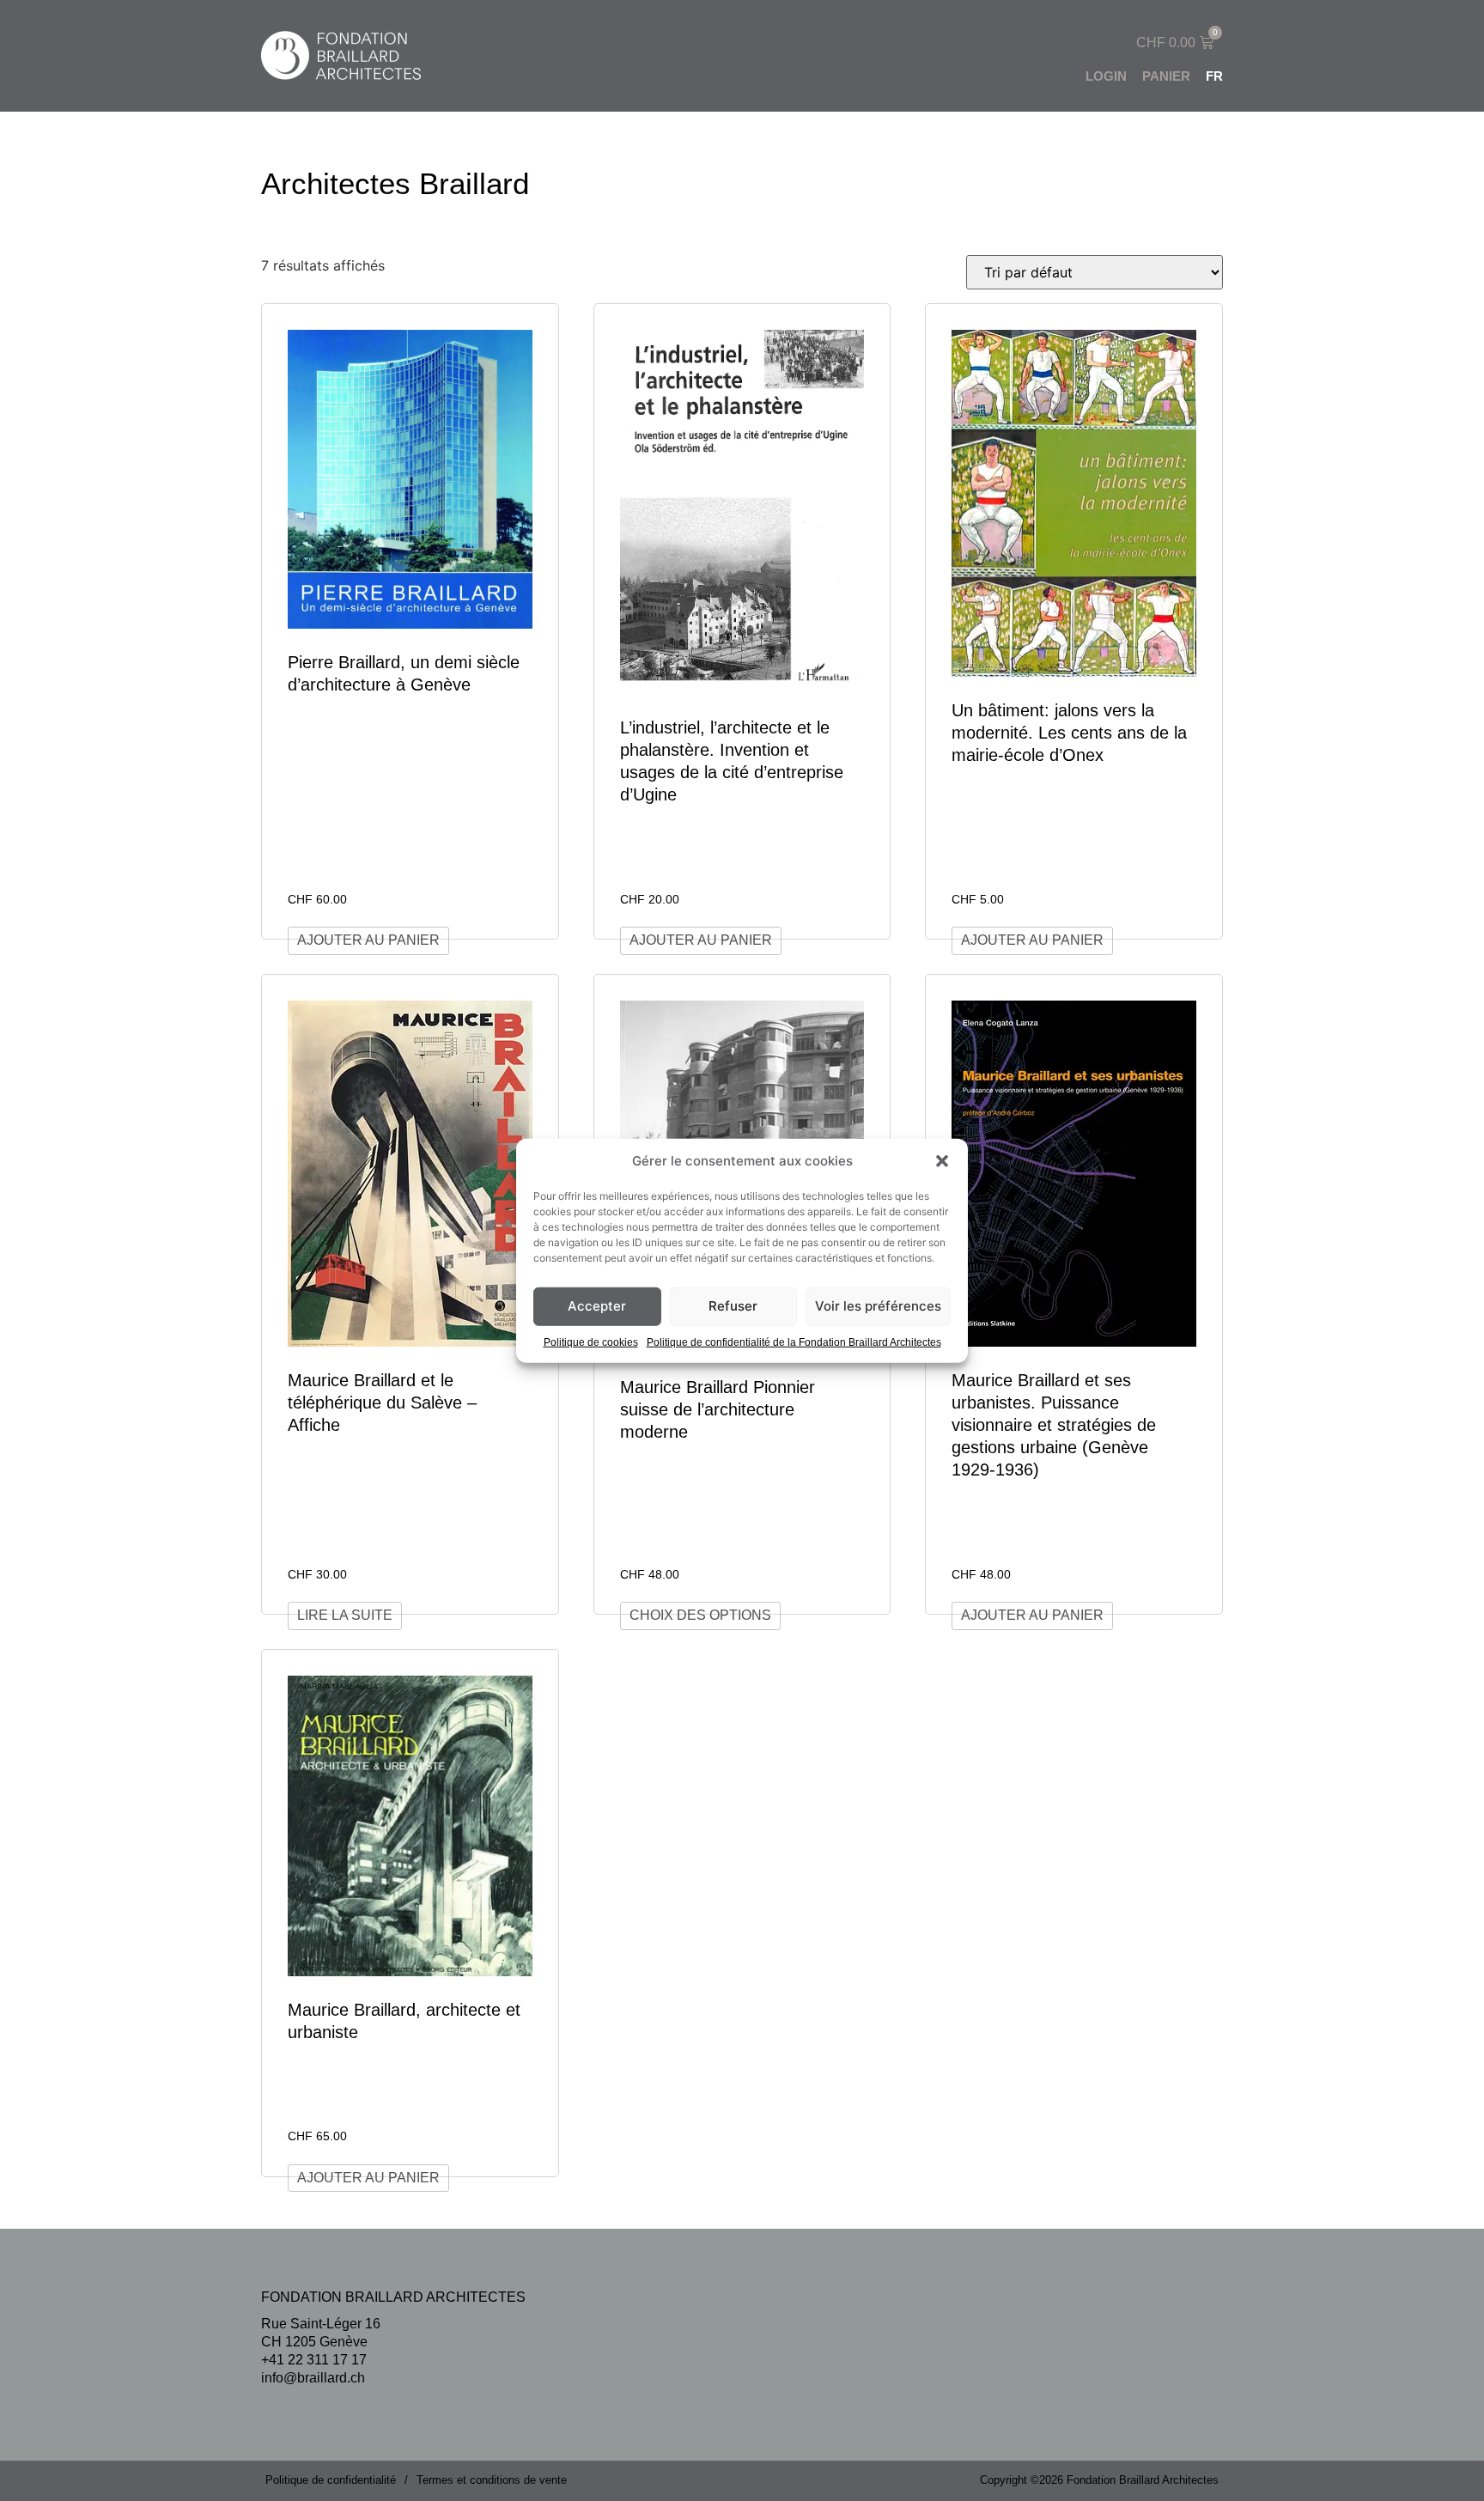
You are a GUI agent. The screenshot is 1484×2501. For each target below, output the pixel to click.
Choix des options (700, 1615)
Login (1106, 76)
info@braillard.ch (313, 2378)
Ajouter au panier (368, 940)
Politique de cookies (591, 1342)
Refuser (733, 1306)
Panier (1166, 76)
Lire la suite (345, 1615)
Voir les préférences (878, 1306)
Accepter (597, 1306)
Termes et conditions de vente (492, 2480)
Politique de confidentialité (331, 2480)
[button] (942, 1161)
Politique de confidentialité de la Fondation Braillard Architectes (794, 1342)
